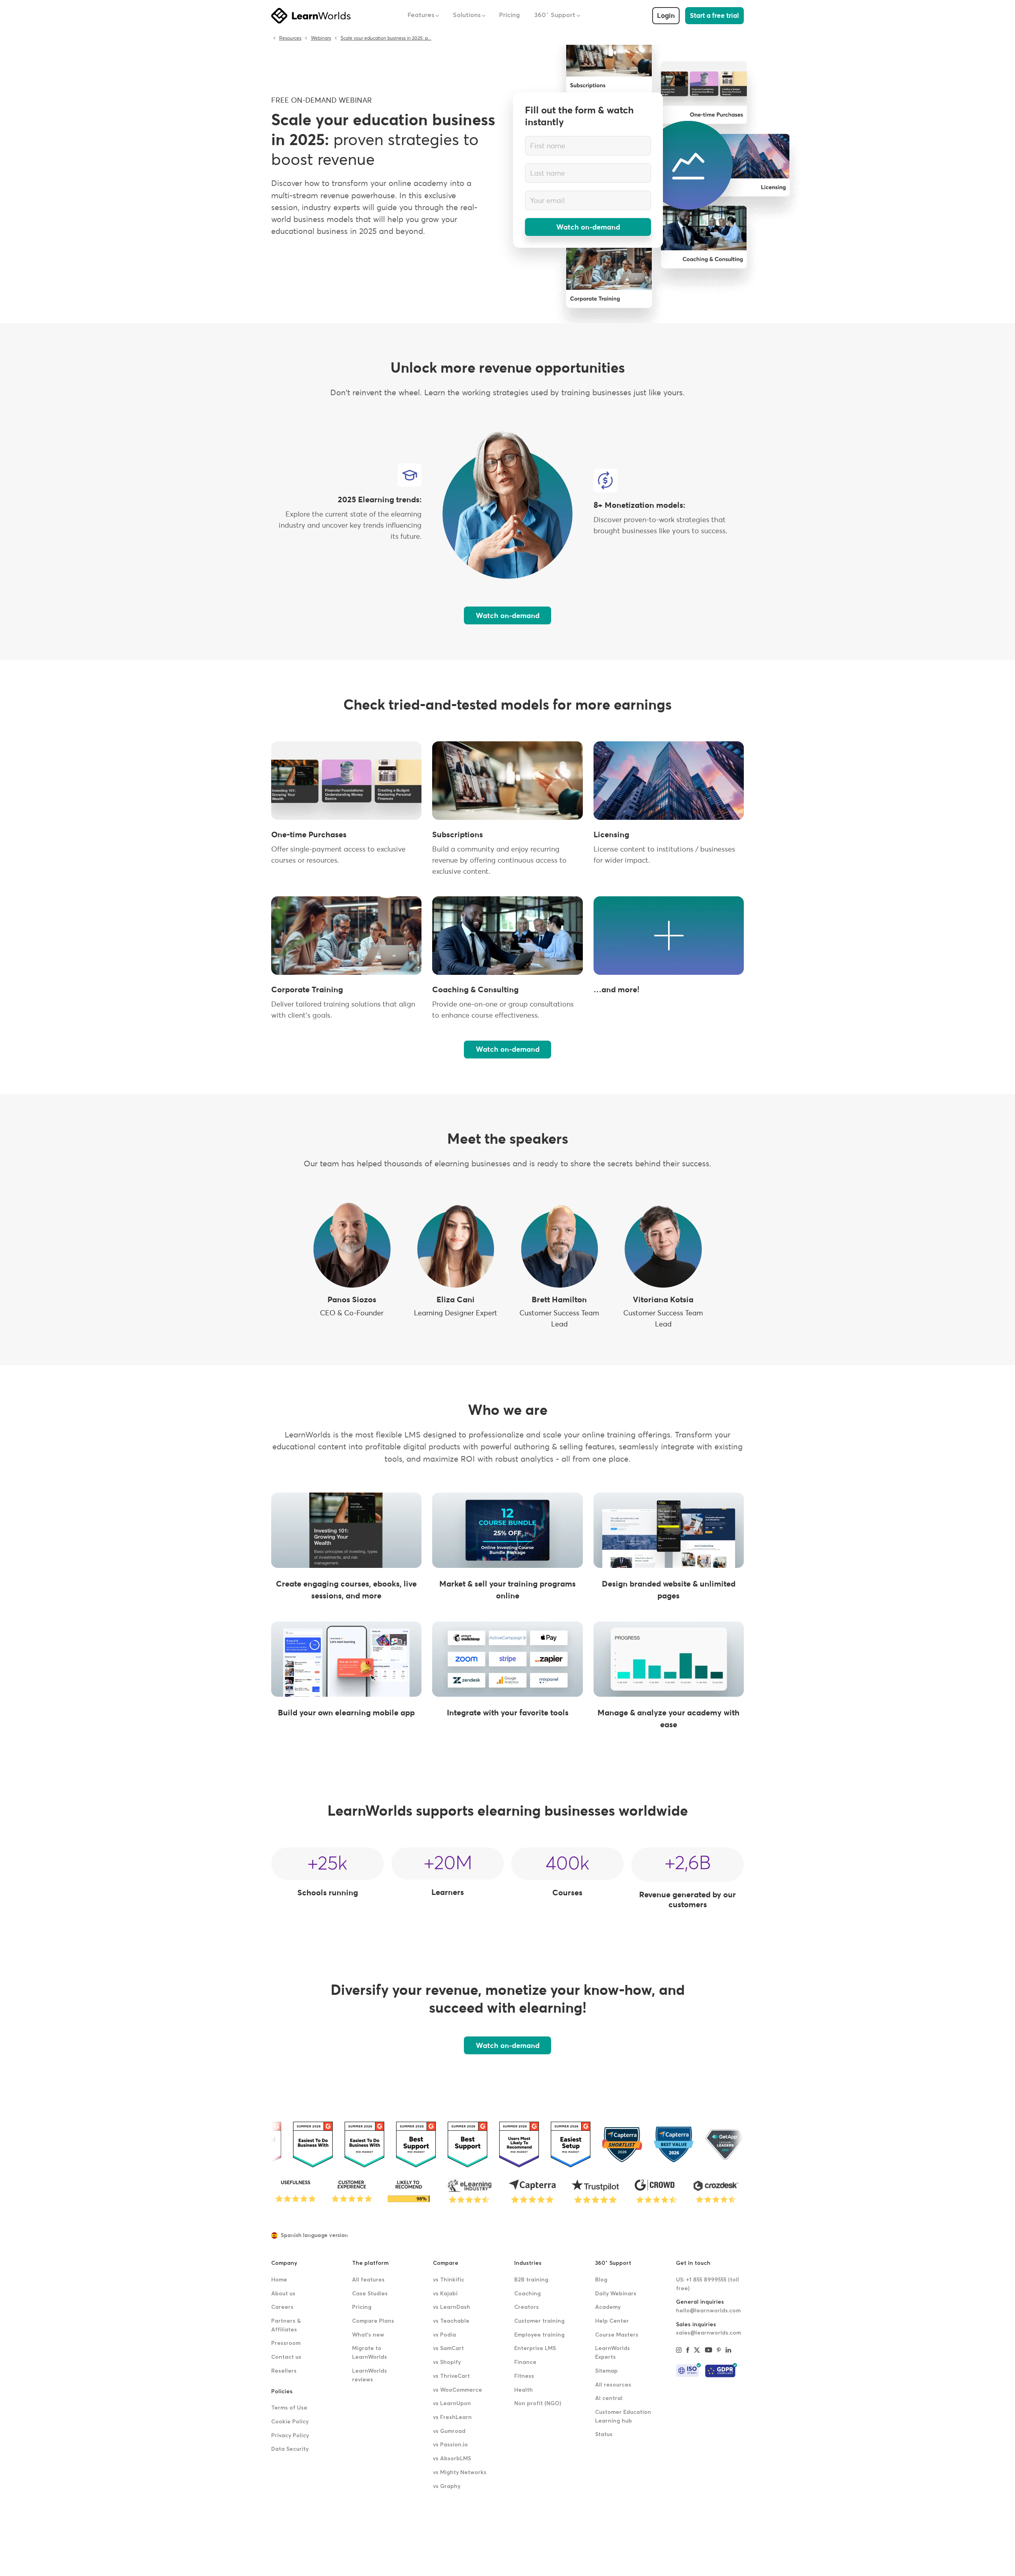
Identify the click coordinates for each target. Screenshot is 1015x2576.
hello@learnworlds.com (708, 2311)
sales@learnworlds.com (709, 2333)
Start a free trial (714, 16)
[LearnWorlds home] (311, 16)
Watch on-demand (588, 227)
